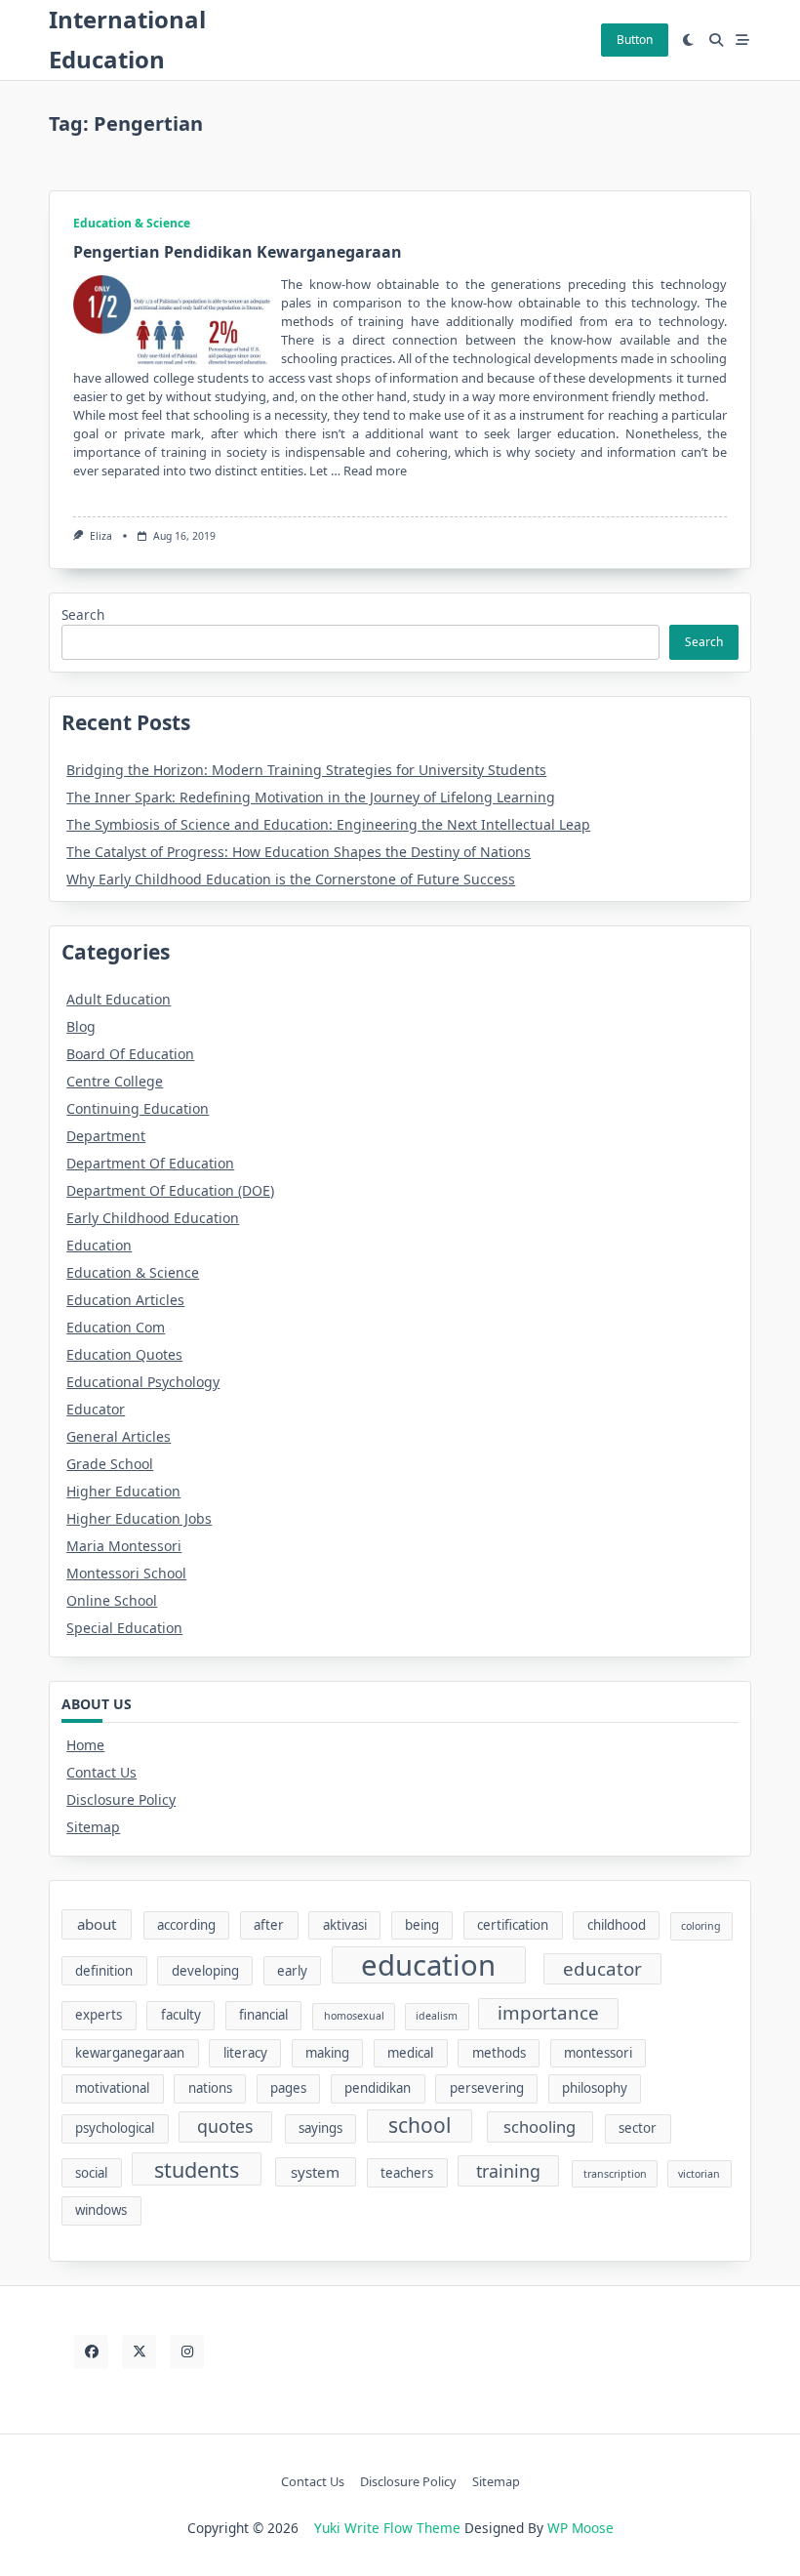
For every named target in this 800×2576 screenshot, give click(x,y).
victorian (699, 2174)
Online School (112, 1600)
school (420, 2125)
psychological (115, 2128)
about (97, 1924)
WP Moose (580, 2528)
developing (205, 1971)
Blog (81, 1026)
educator (602, 1969)
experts (99, 2015)
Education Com (116, 1327)
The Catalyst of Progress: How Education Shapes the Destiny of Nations (299, 852)
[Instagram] (187, 2352)
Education (99, 1245)
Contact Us (101, 1772)
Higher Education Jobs (139, 1518)
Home (85, 1745)
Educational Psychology (143, 1382)
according (186, 1925)
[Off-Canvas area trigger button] (743, 40)
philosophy (595, 2088)
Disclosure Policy (121, 1799)
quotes (225, 2126)
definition (104, 1971)
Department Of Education (150, 1163)
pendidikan (378, 2088)
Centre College (115, 1081)
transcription (615, 2174)
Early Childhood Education (153, 1218)
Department (106, 1136)
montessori (598, 2053)
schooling (540, 2126)
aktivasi (345, 1925)
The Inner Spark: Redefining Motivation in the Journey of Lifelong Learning (311, 797)
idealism (437, 2016)
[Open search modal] (716, 40)
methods (499, 2053)
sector (638, 2128)
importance (548, 2013)
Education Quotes (124, 1354)
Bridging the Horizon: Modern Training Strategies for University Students (306, 770)
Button (635, 40)
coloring (701, 1926)
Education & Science (132, 223)
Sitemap (93, 1827)
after (269, 1925)
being (422, 1925)
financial (263, 2015)
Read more (375, 470)
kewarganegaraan (130, 2053)
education (428, 1965)
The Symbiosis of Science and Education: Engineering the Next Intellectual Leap (328, 824)
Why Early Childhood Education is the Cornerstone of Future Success (291, 879)
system (315, 2172)
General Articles (119, 1436)
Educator (96, 1409)
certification (513, 1925)
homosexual (354, 2016)
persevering (487, 2088)
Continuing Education (138, 1108)
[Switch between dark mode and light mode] (689, 40)
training (508, 2171)
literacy (245, 2053)
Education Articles (125, 1300)
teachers (407, 2173)
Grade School (110, 1464)
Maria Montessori (124, 1546)
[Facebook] (91, 2352)
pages (288, 2088)
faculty (181, 2015)
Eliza (101, 536)
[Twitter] (139, 2352)
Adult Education (119, 999)
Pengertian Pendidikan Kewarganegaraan (238, 252)
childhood (617, 1925)
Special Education (124, 1628)
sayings (320, 2128)
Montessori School (126, 1573)
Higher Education (123, 1491)
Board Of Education (130, 1054)
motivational (112, 2088)
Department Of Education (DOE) (170, 1190)
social (91, 2173)
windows (101, 2210)
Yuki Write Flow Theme (387, 2528)
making (327, 2053)
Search (83, 614)
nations (210, 2088)
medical (410, 2053)
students (197, 2169)
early (292, 1971)
